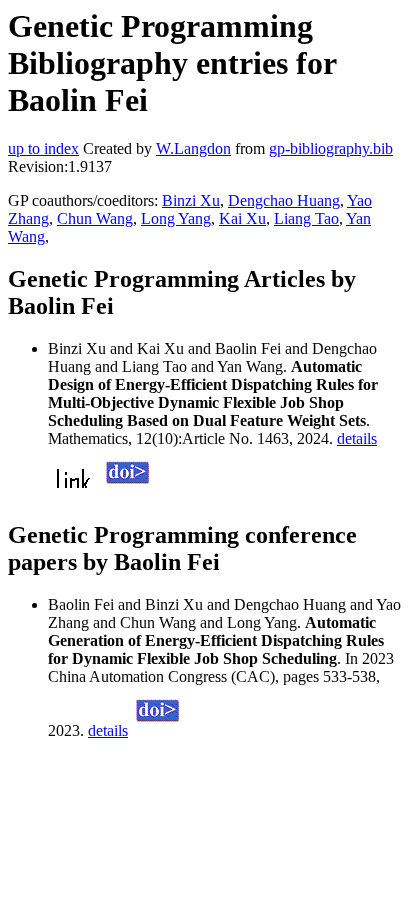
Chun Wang (95, 218)
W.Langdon (193, 148)
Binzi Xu (191, 200)
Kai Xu (242, 218)
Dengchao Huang (284, 200)
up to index (43, 148)
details (357, 438)
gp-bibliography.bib (331, 148)
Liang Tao (306, 218)
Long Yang (176, 218)
